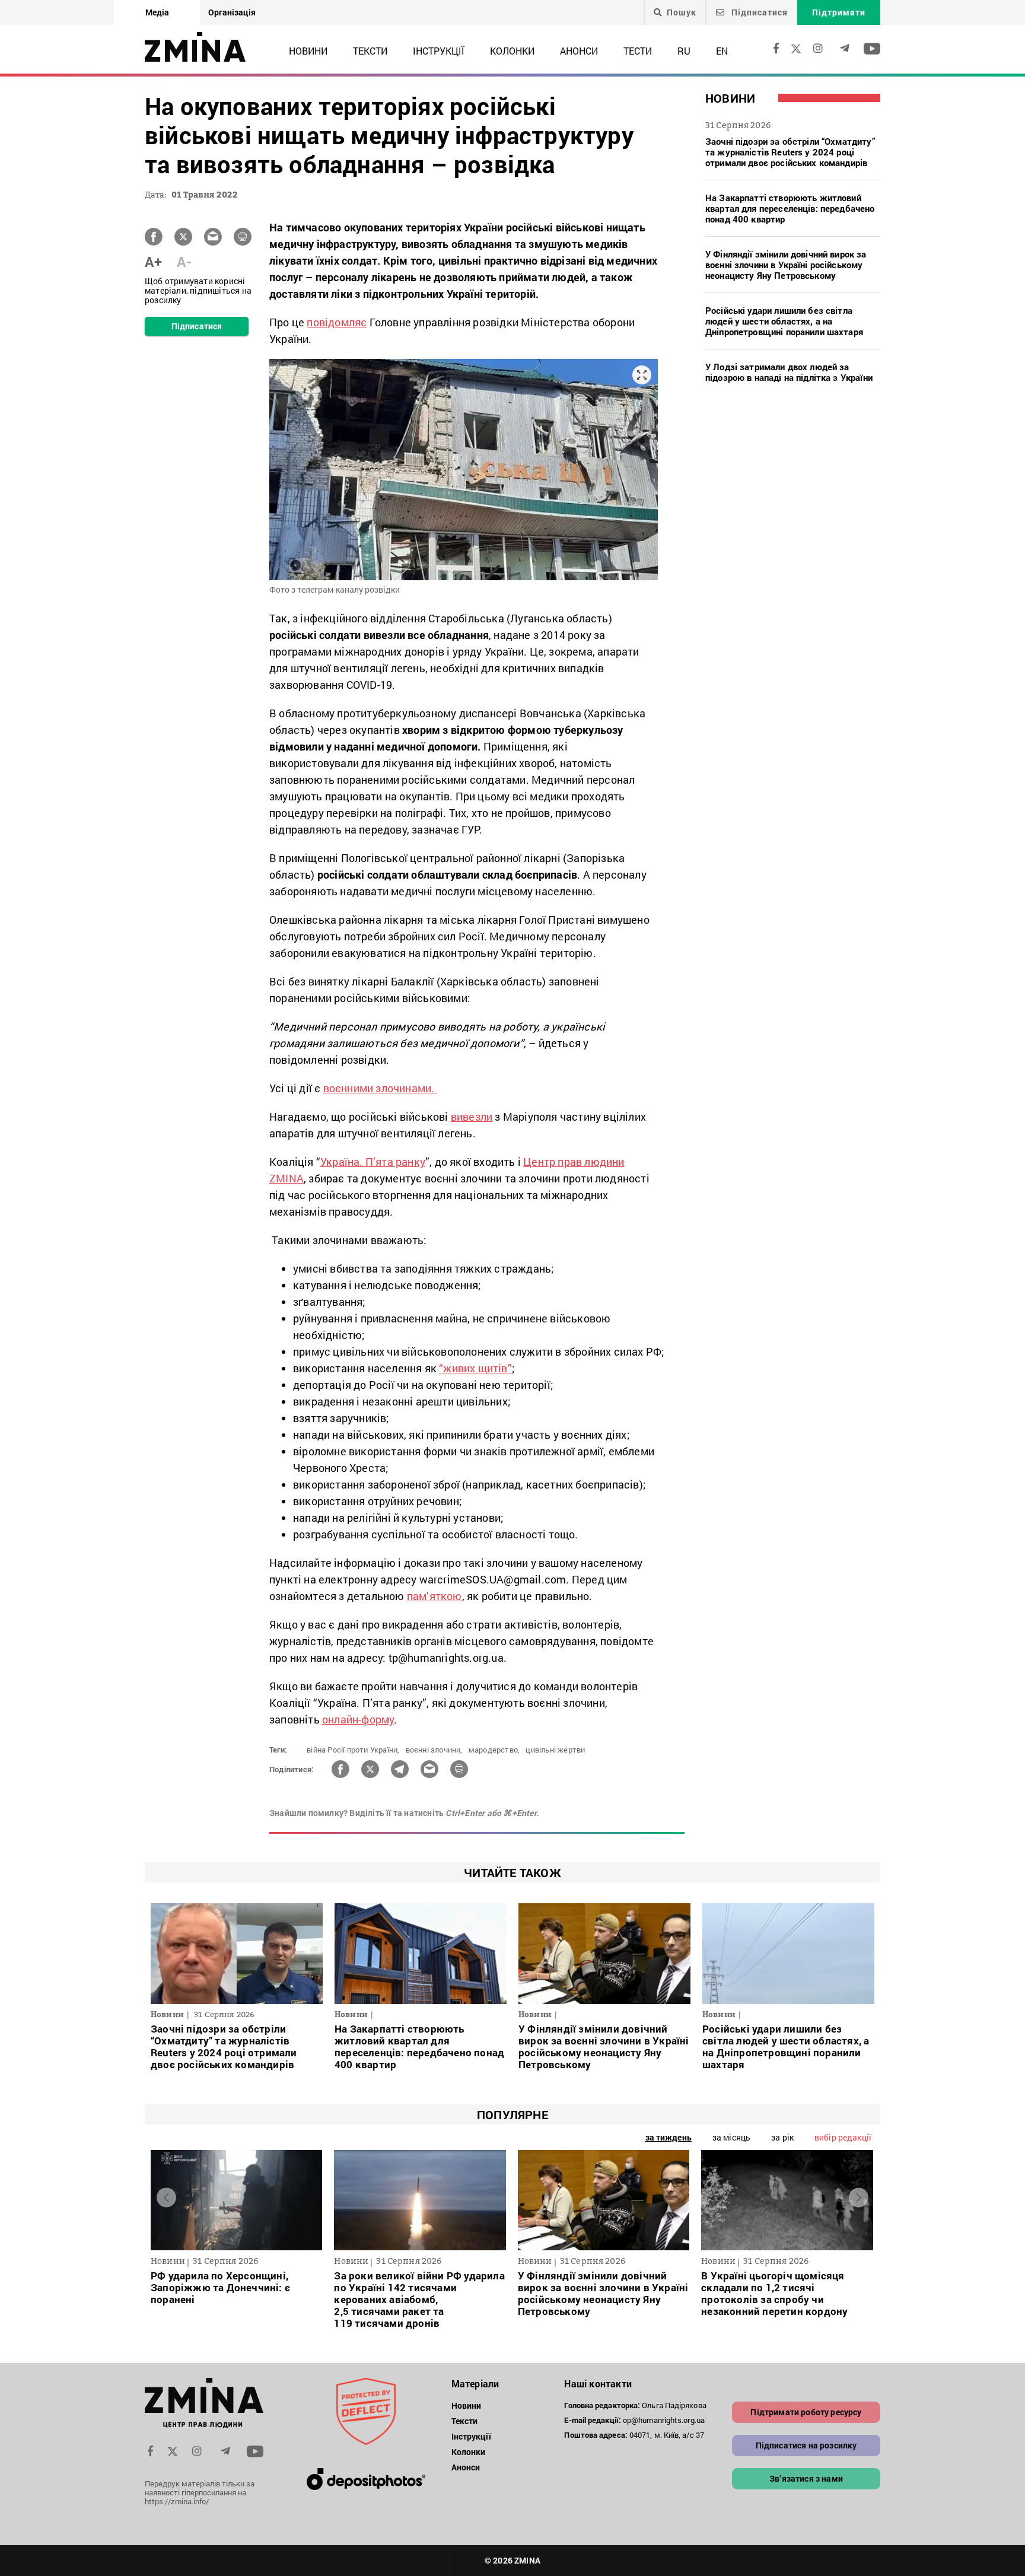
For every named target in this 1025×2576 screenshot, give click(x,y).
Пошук (682, 12)
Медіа (157, 12)
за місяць (731, 2137)
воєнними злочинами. (380, 1088)
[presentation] (166, 2197)
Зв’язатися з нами (806, 2478)
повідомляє (337, 322)
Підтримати (839, 12)
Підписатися (758, 12)
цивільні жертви (555, 1750)
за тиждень (669, 2137)
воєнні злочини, (434, 1750)
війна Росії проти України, (353, 1750)
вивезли (472, 1117)
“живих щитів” (475, 1368)
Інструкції (439, 51)
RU (684, 51)
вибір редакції (843, 2137)
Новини (308, 51)
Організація (232, 12)
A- (184, 262)
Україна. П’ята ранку (373, 1162)
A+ (153, 262)
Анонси (579, 51)
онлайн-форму (358, 1719)
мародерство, (494, 1750)
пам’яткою (434, 1596)
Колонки (512, 51)
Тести (638, 51)
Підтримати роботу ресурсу (806, 2412)
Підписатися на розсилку (806, 2445)
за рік (782, 2137)
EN (722, 51)
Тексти (370, 51)
